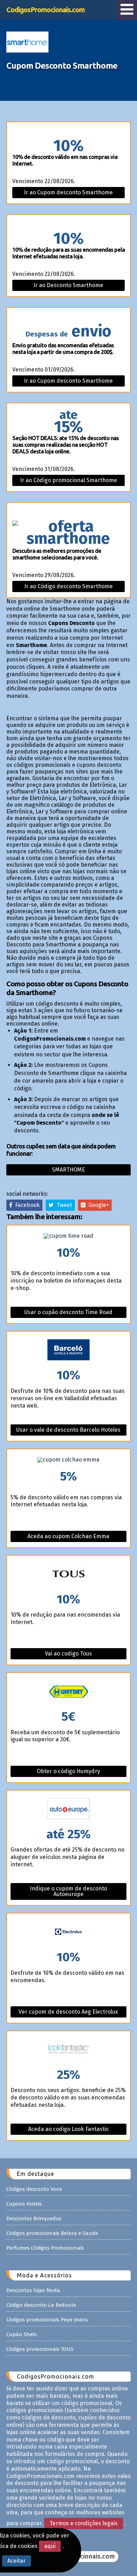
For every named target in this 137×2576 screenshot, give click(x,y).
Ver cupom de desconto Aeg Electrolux (68, 2012)
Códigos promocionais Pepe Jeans (47, 2320)
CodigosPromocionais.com (45, 10)
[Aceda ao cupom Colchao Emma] (68, 1460)
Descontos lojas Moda (33, 2290)
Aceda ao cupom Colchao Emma (68, 1536)
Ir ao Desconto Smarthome (68, 285)
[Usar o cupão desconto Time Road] (68, 1236)
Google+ (97, 1205)
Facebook (26, 1205)
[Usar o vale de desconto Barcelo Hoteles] (68, 1350)
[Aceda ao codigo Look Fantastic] (68, 2050)
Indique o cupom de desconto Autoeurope (68, 1891)
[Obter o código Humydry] (68, 1692)
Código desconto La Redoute (41, 2305)
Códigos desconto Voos (34, 2189)
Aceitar (17, 2561)
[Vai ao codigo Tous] (68, 1574)
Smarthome (68, 1170)
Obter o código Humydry (68, 1771)
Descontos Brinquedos (34, 2219)
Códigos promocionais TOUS (40, 2349)
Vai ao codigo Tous (68, 1654)
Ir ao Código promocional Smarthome (68, 480)
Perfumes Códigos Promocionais (45, 2248)
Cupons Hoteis (24, 2204)
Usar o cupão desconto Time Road (68, 1312)
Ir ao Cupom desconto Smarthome (68, 192)
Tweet (63, 1205)
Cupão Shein (22, 2334)
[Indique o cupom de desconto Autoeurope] (68, 1809)
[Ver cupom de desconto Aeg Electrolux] (68, 1932)
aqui (50, 2546)
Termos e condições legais (84, 2523)
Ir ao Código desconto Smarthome (68, 586)
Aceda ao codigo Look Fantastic (68, 2129)
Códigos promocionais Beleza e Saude (52, 2233)
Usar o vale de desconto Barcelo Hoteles (68, 1430)
